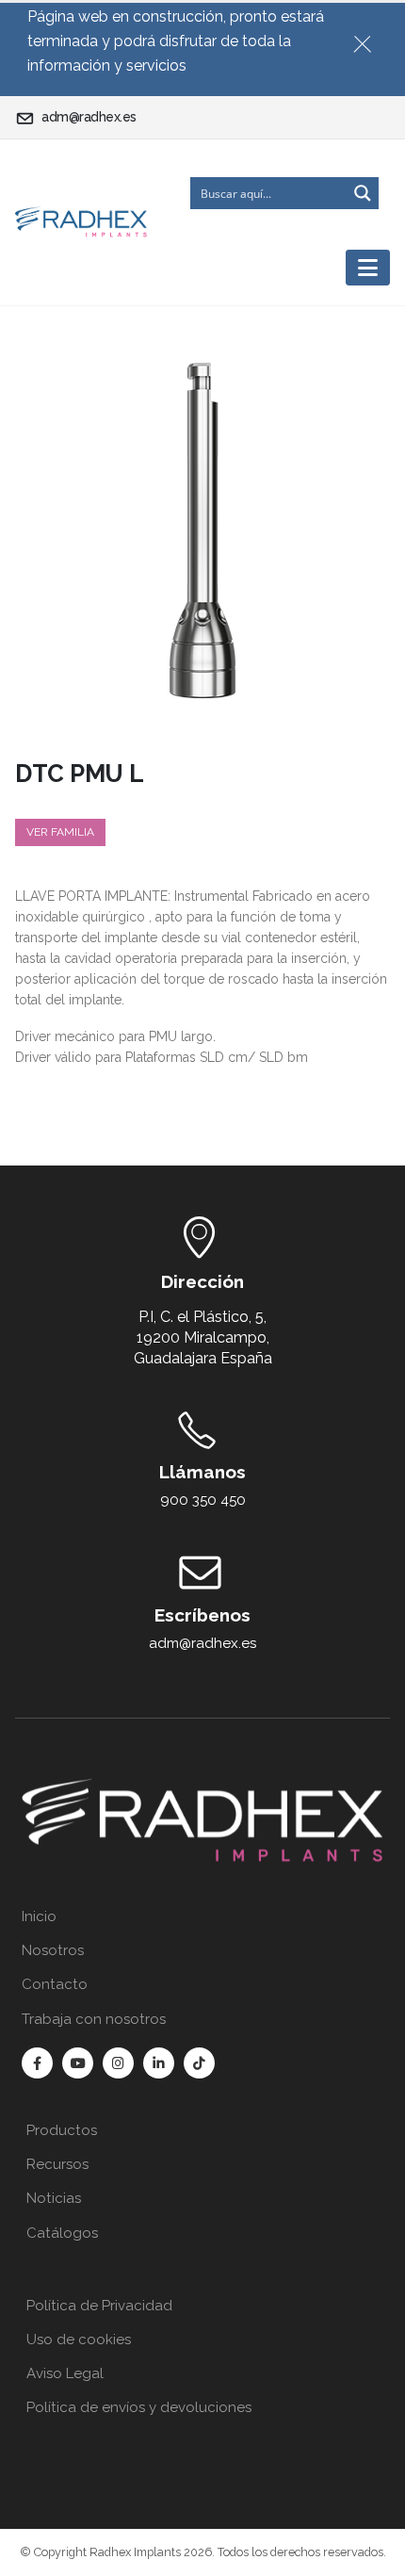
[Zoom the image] (202, 1786)
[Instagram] (118, 2063)
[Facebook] (37, 2063)
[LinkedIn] (159, 2063)
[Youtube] (78, 2063)
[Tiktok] (199, 2063)
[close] (370, 41)
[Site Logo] (81, 222)
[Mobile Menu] (368, 268)
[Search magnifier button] (363, 193)
